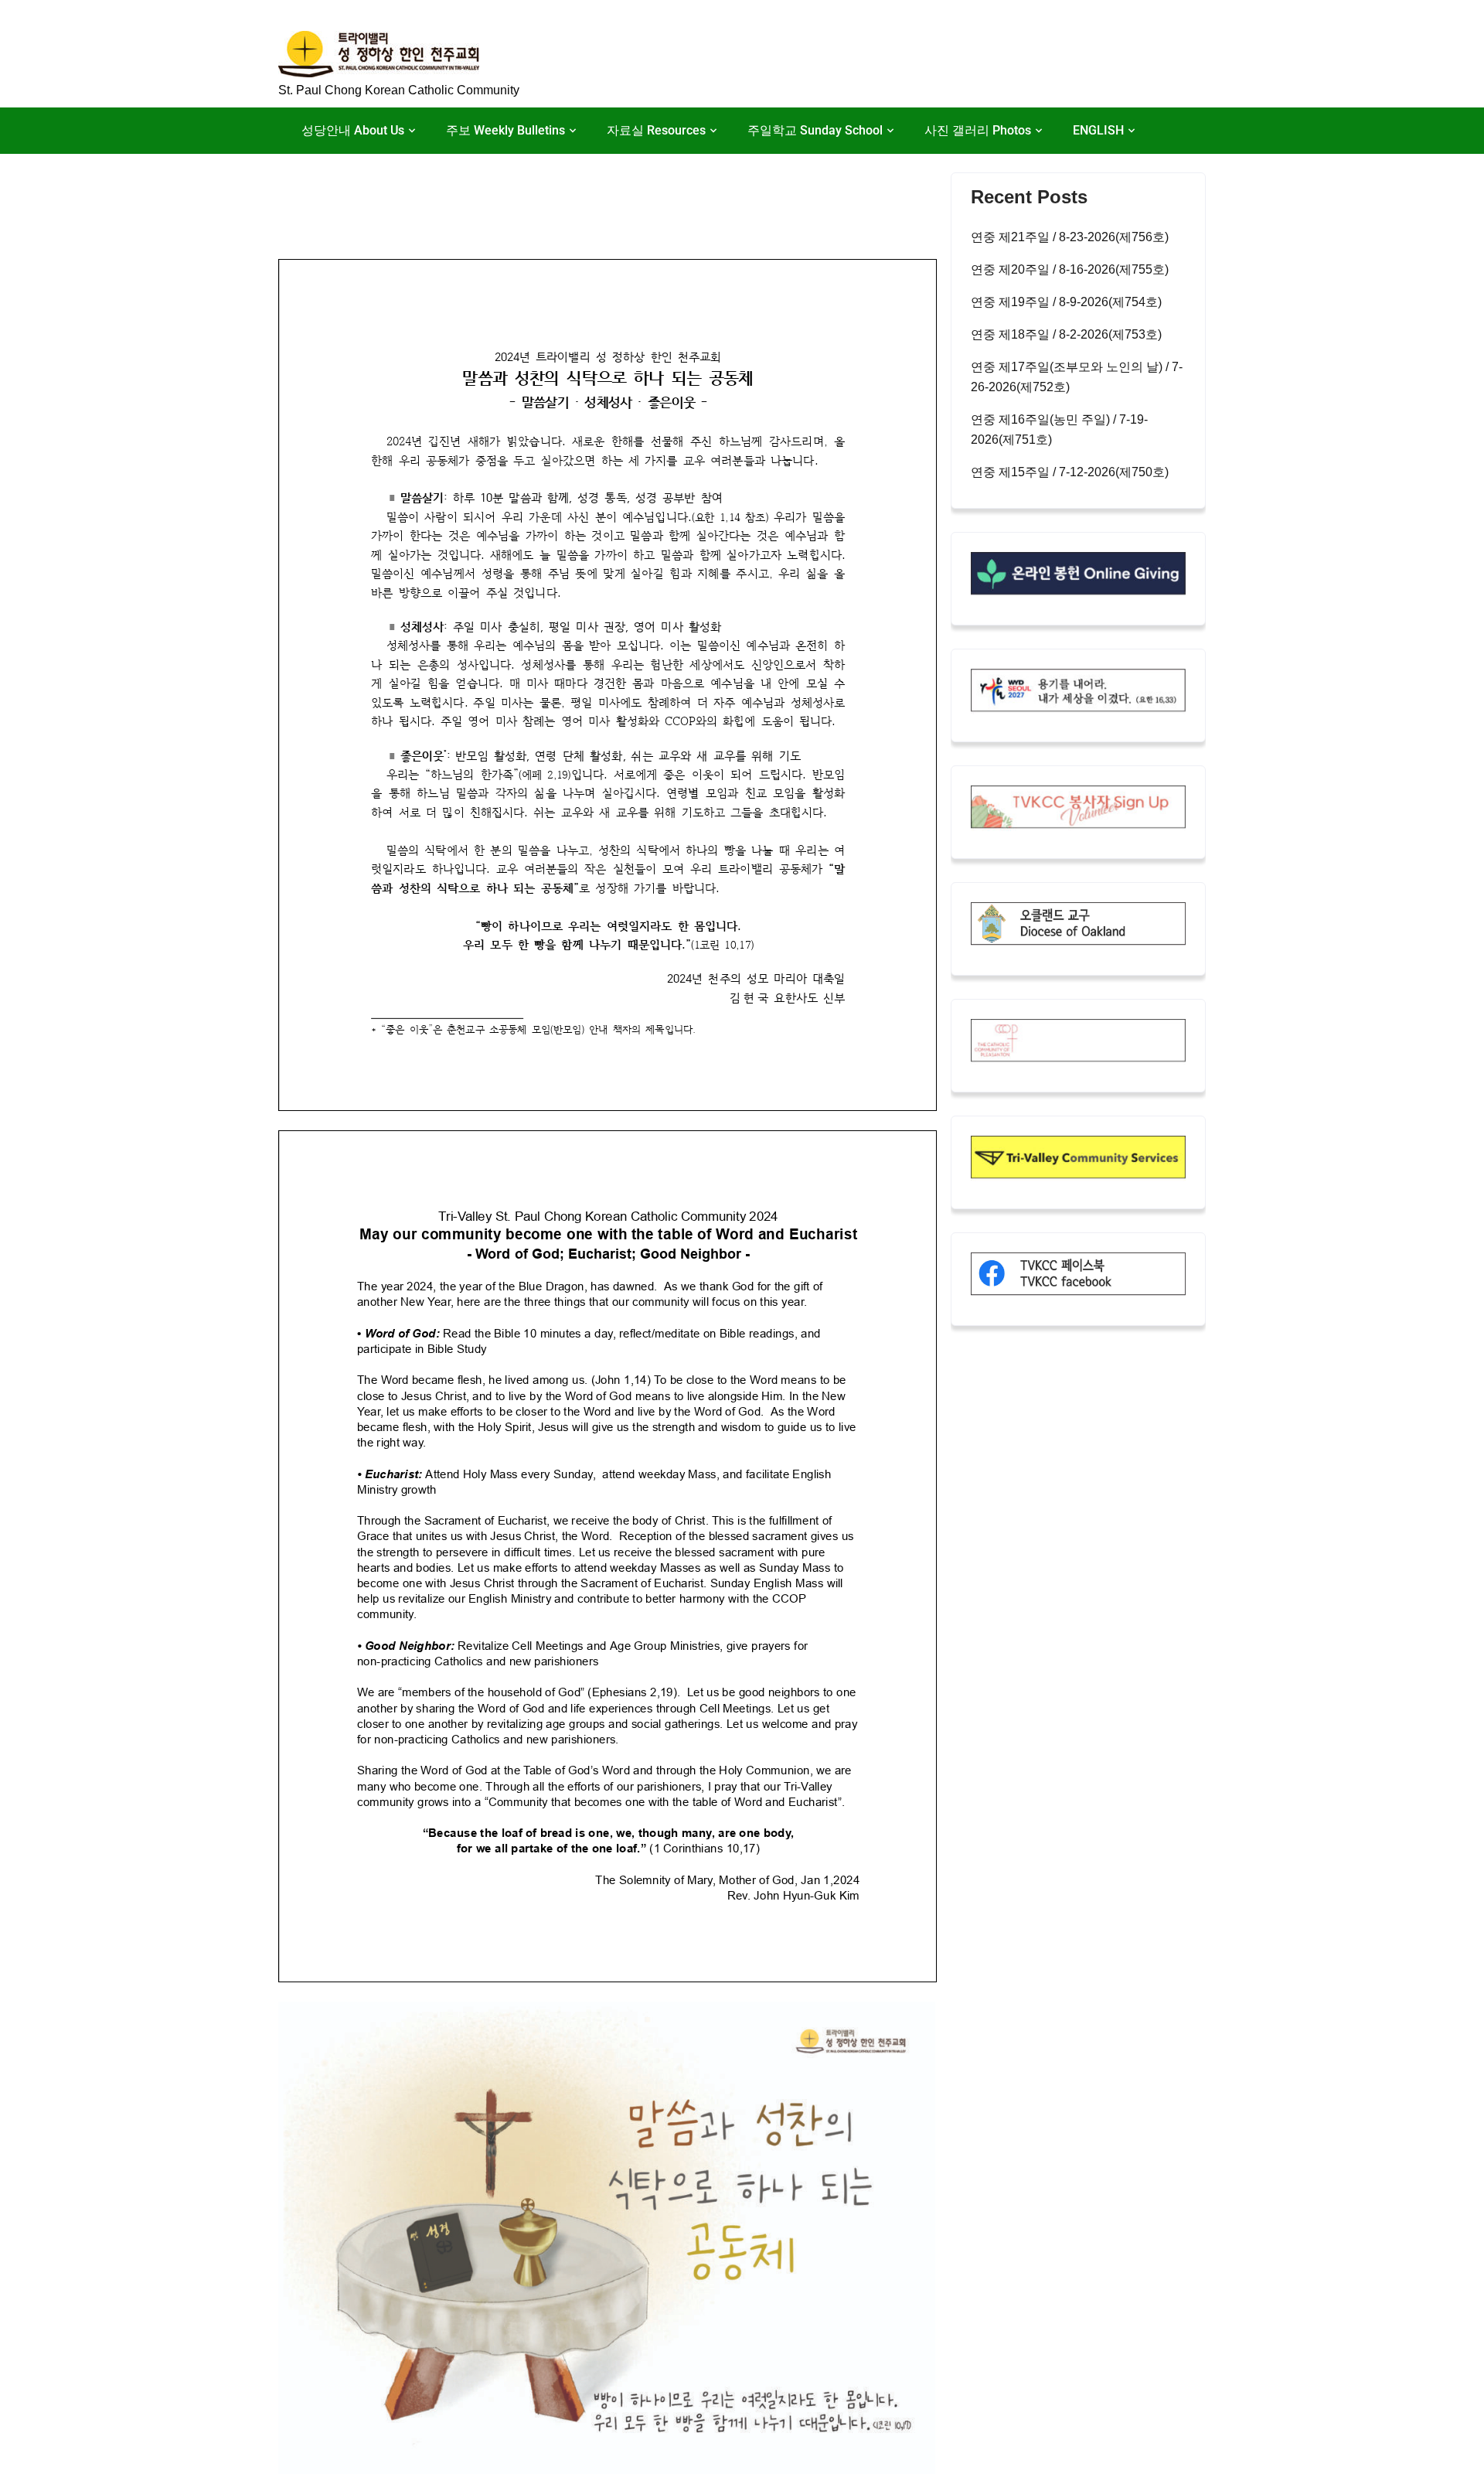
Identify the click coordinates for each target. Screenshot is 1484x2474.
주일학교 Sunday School (815, 130)
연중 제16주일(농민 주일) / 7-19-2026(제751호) (1059, 429)
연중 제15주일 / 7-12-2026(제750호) (1070, 472)
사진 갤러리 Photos (978, 130)
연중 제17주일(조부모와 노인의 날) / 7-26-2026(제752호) (1077, 377)
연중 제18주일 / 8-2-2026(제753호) (1066, 334)
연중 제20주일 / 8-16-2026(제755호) (1070, 269)
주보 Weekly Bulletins (505, 130)
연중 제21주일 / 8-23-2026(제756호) (1070, 237)
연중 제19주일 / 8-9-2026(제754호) (1066, 302)
